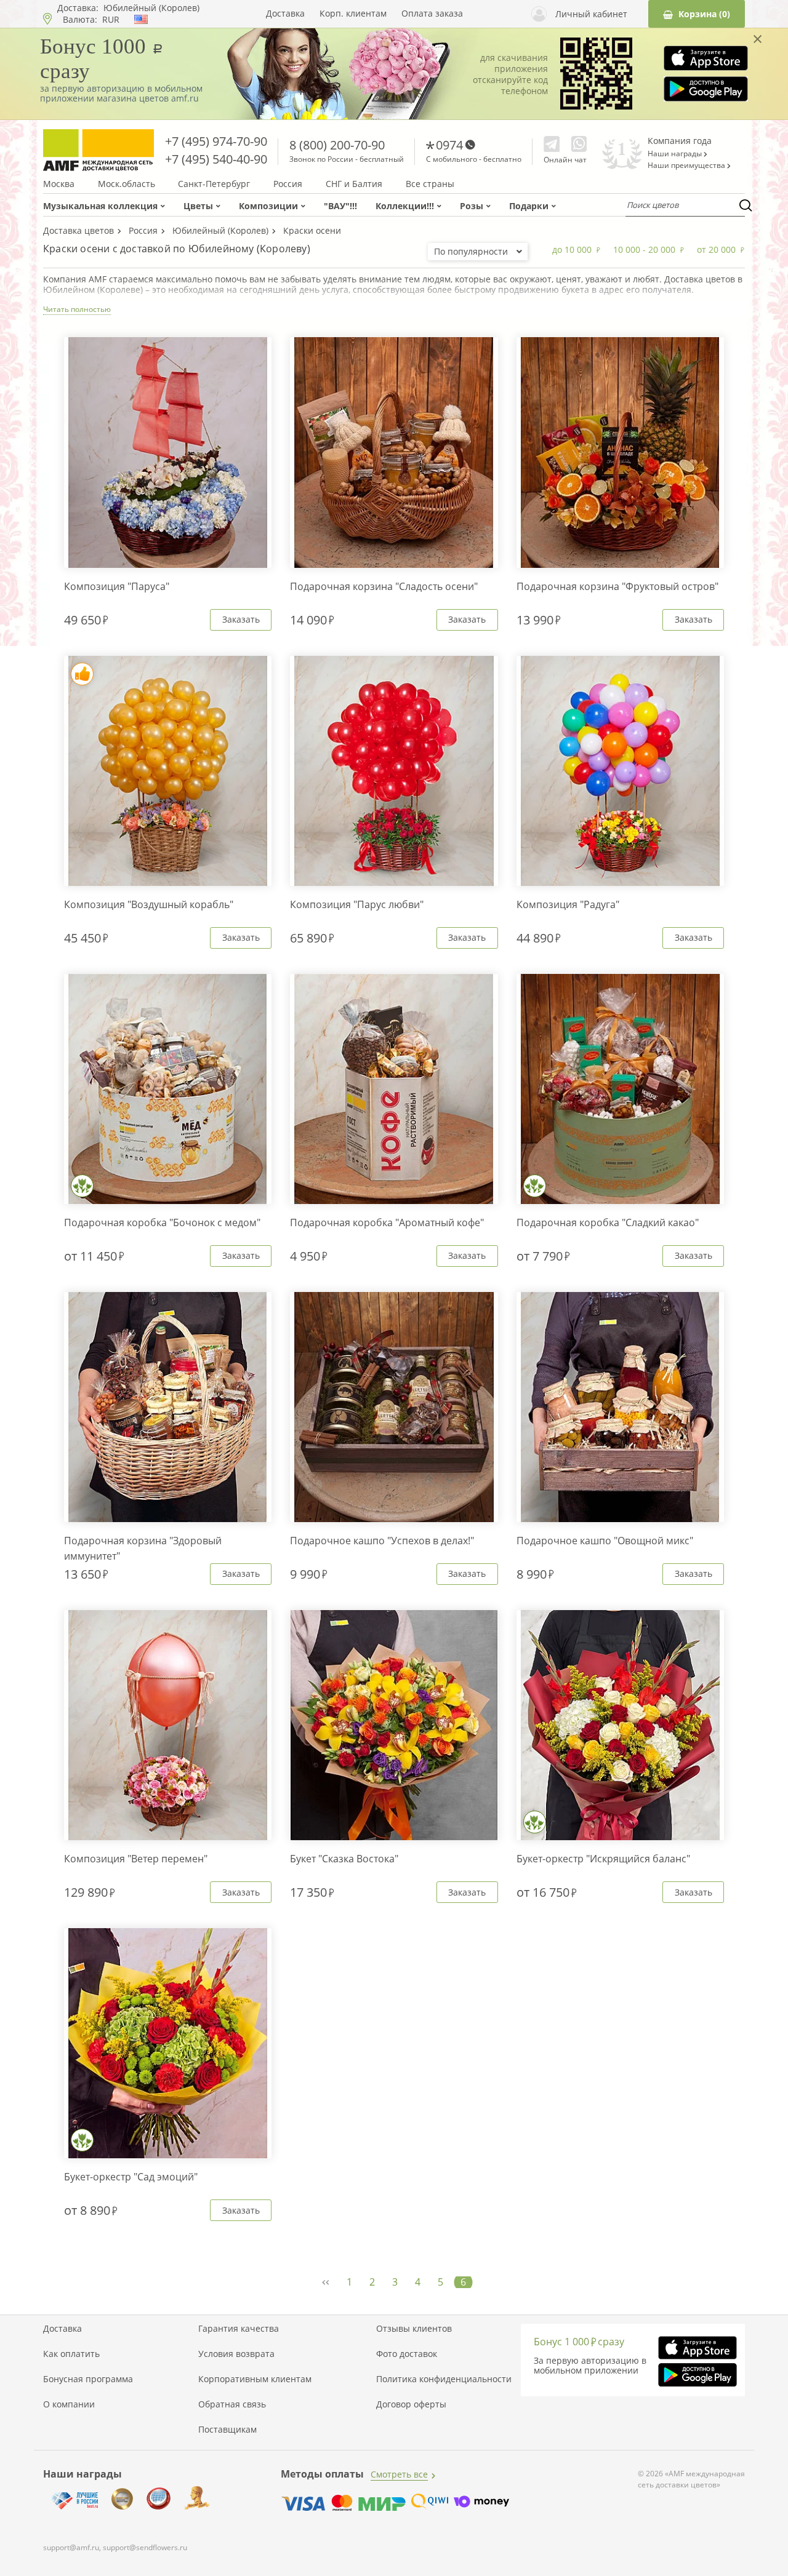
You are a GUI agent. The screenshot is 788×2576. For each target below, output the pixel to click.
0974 (449, 145)
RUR (111, 20)
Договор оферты (411, 2404)
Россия (288, 184)
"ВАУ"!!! (340, 206)
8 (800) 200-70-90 (337, 145)
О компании (69, 2404)
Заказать (241, 619)
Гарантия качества (239, 2329)
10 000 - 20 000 (644, 249)
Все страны (430, 184)
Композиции (268, 206)
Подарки (529, 206)
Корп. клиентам (353, 14)
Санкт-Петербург (214, 184)
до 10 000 (572, 249)
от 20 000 (716, 249)
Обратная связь (232, 2404)
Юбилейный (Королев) (151, 8)
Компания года (680, 141)
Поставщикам (227, 2430)
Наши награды (676, 154)
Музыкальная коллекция (100, 206)
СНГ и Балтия (354, 184)
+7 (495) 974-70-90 (216, 141)
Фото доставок (407, 2354)
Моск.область (127, 184)
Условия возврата (236, 2354)
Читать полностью (77, 309)
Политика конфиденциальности (444, 2379)
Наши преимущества (687, 165)
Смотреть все (399, 2474)
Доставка (285, 14)
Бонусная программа (88, 2379)
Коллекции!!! (405, 206)
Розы (472, 206)
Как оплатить (71, 2354)
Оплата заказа (432, 14)
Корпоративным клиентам (255, 2379)
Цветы (198, 206)
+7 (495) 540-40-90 (216, 159)
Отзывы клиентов (414, 2329)
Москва (59, 184)
